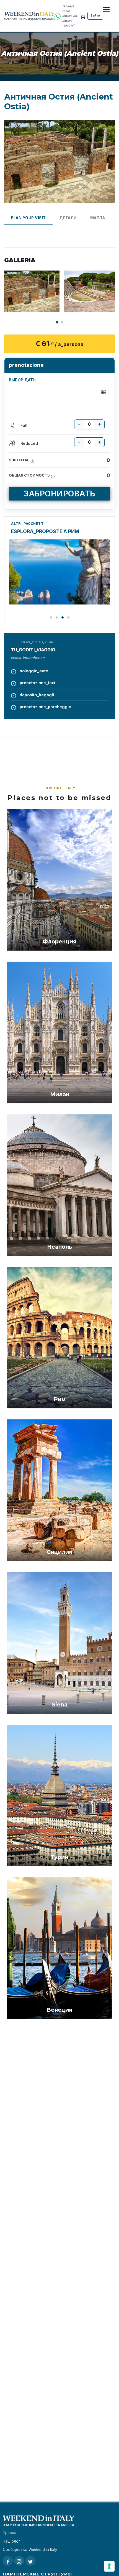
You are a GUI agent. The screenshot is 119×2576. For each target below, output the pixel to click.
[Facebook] (8, 2561)
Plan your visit (28, 218)
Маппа (98, 218)
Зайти (95, 15)
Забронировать (59, 493)
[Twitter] (30, 2561)
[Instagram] (19, 2561)
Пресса (10, 2533)
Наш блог (11, 2541)
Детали (68, 218)
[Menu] (106, 9)
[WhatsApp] (58, 16)
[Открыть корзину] (82, 16)
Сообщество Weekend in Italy (30, 2550)
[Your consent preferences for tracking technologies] (109, 2566)
